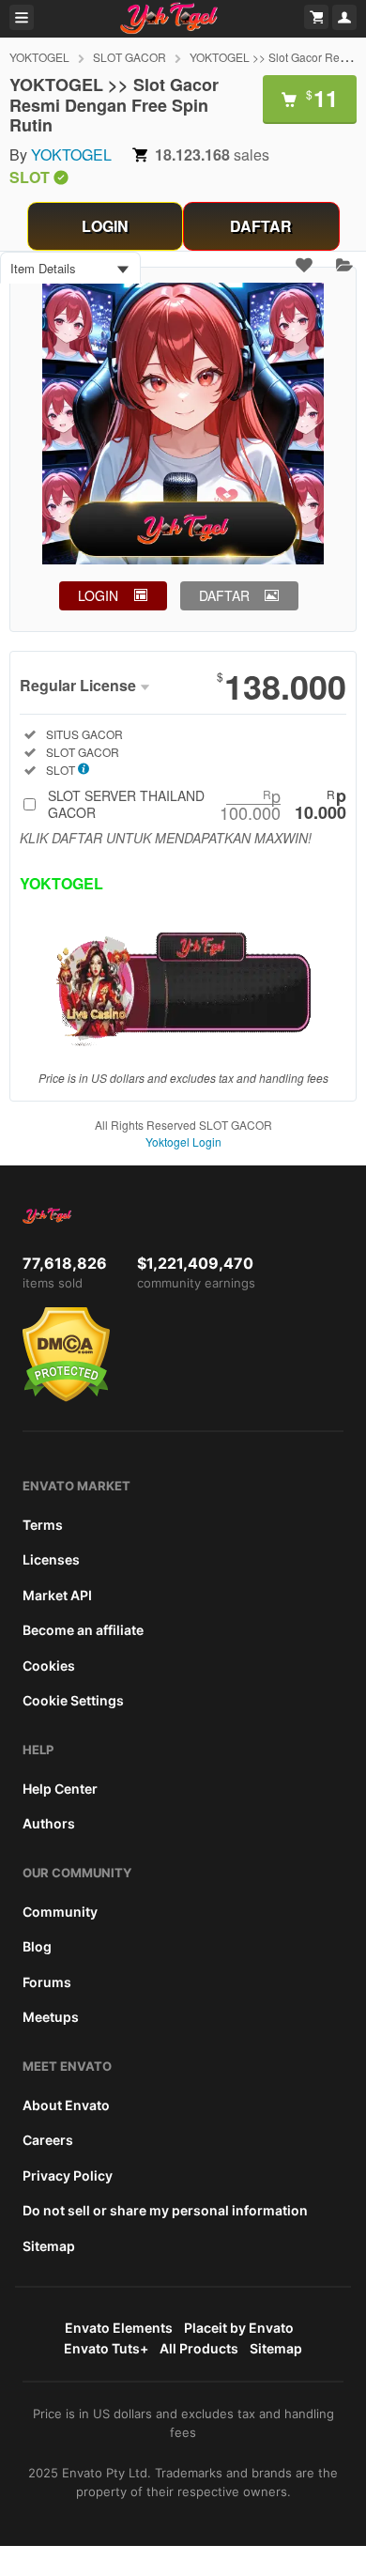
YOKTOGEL (39, 57)
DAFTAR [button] (224, 595)
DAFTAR (261, 226)
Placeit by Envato (239, 2328)
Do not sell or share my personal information (165, 2210)
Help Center (60, 1789)
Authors (49, 1823)
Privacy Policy (68, 2175)
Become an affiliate (83, 1630)
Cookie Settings (73, 1700)
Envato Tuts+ (106, 2348)
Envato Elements (119, 2328)
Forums (47, 1982)
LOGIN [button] (98, 595)
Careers (48, 2140)
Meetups (51, 2017)
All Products (199, 2348)
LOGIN (105, 226)
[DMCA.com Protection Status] (66, 1397)
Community (60, 1912)
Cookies (49, 1666)
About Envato (66, 2105)
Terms (43, 1525)
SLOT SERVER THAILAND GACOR (197, 804)
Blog (37, 1946)
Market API (57, 1595)
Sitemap (49, 2246)
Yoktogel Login (183, 1141)
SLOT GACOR (130, 57)
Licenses (51, 1559)
